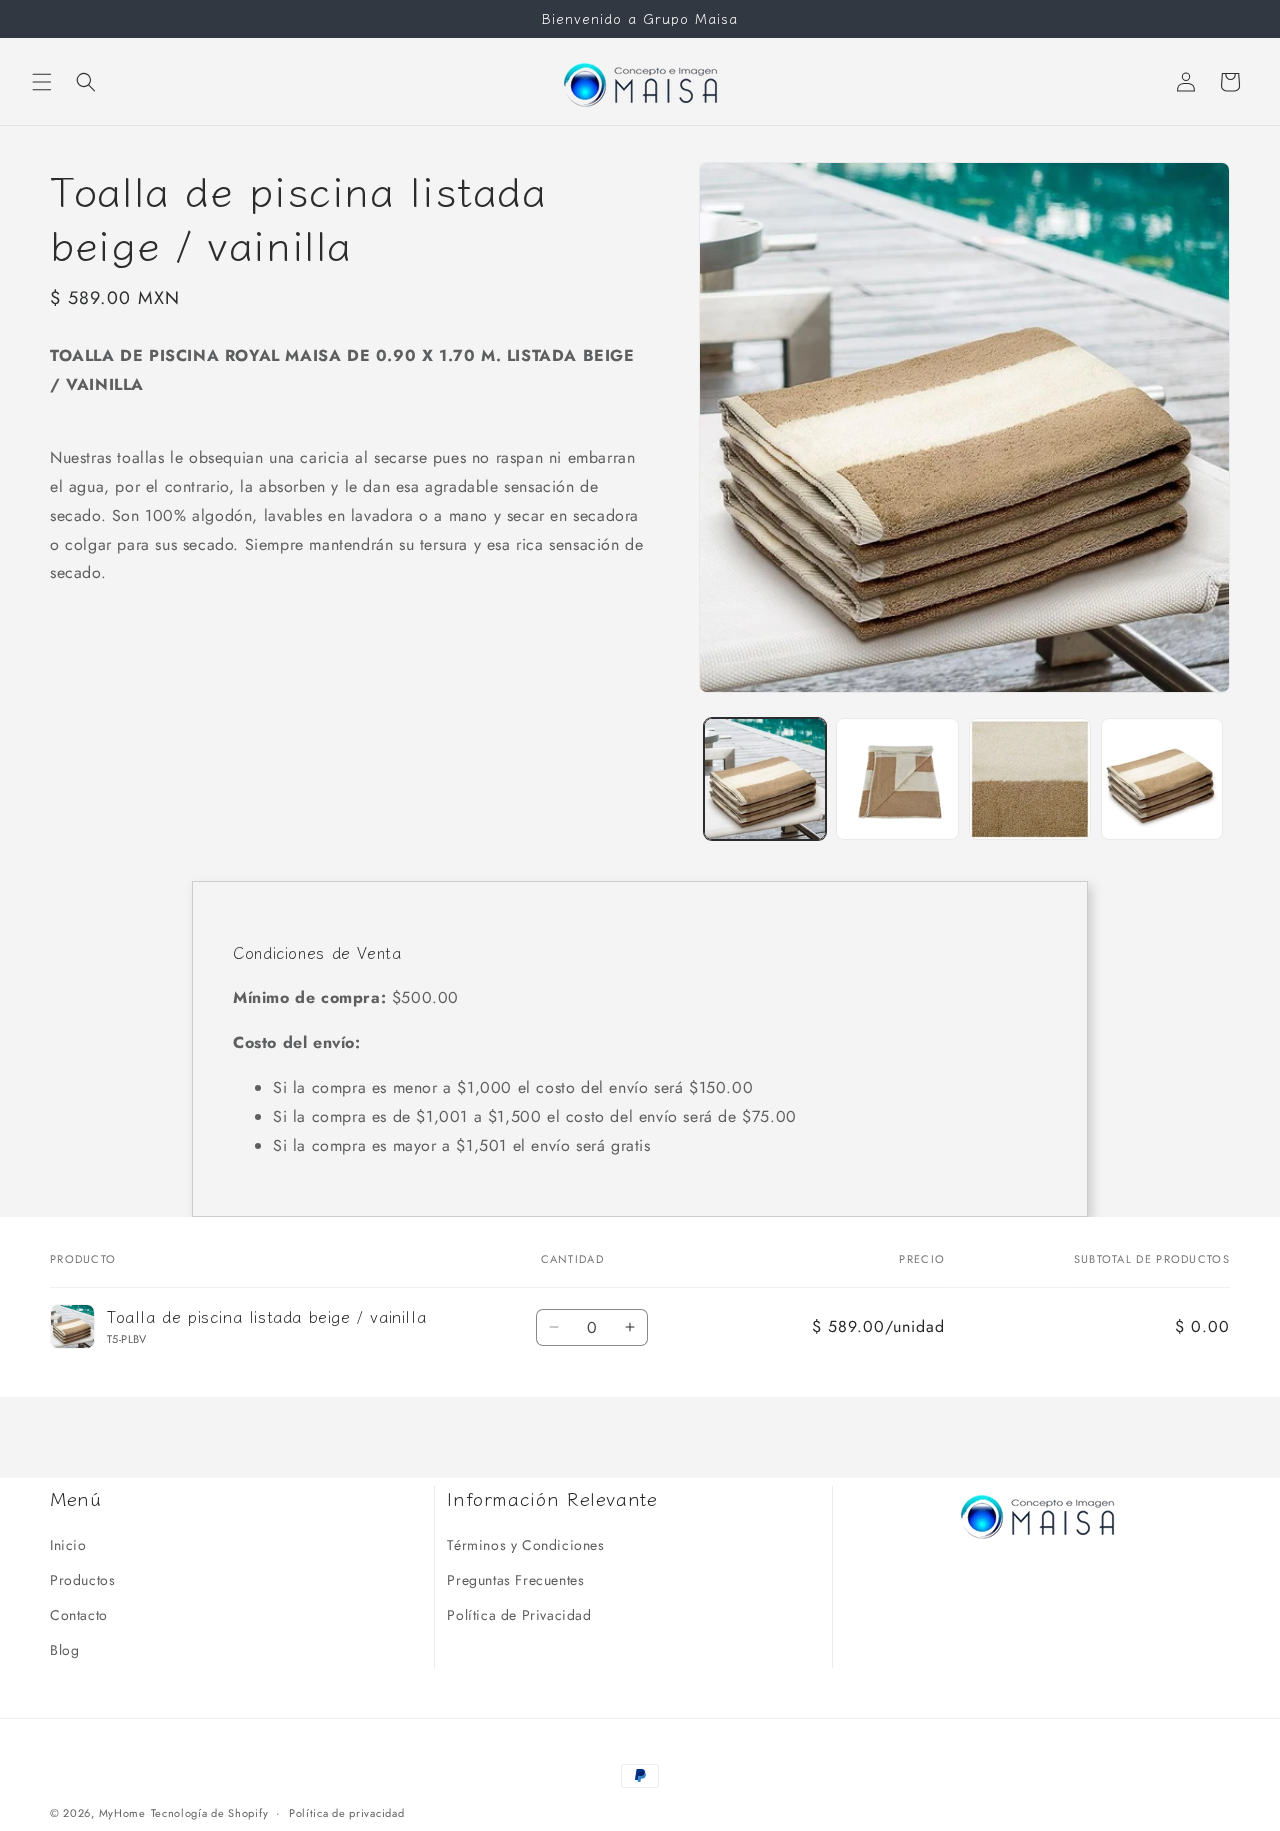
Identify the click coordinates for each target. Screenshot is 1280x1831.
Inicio (68, 1544)
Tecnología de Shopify (210, 1813)
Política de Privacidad (519, 1614)
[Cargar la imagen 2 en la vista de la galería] (897, 779)
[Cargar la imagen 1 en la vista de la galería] (765, 779)
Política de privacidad (346, 1812)
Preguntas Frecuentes (515, 1579)
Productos (82, 1579)
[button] (42, 82)
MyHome (122, 1813)
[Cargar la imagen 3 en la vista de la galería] (1030, 779)
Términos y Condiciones (525, 1544)
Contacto (79, 1614)
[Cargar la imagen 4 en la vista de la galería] (1162, 779)
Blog (64, 1649)
